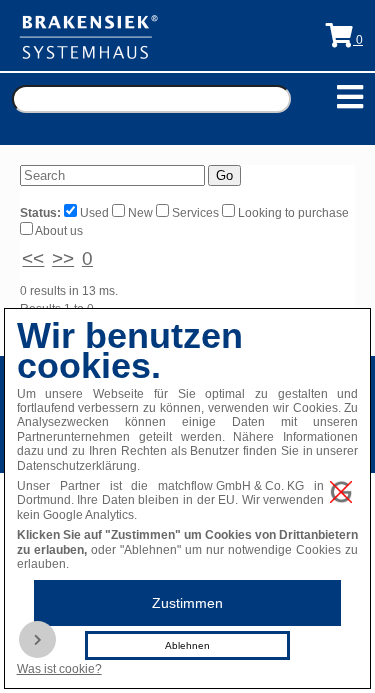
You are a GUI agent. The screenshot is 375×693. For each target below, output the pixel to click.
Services (195, 213)
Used (94, 213)
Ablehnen (187, 645)
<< (33, 258)
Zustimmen (187, 603)
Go (224, 175)
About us (58, 231)
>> (63, 258)
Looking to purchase (292, 213)
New (140, 213)
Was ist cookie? (59, 669)
